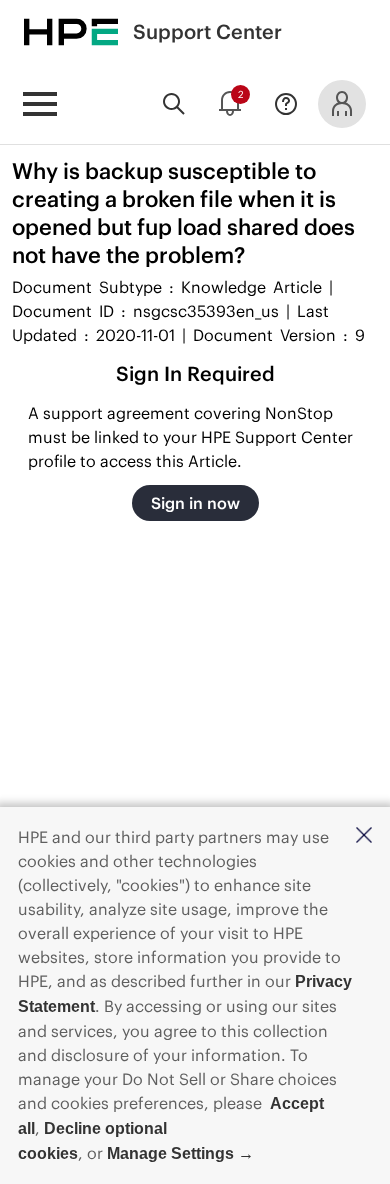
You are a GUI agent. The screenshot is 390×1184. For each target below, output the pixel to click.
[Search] (174, 104)
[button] (364, 836)
